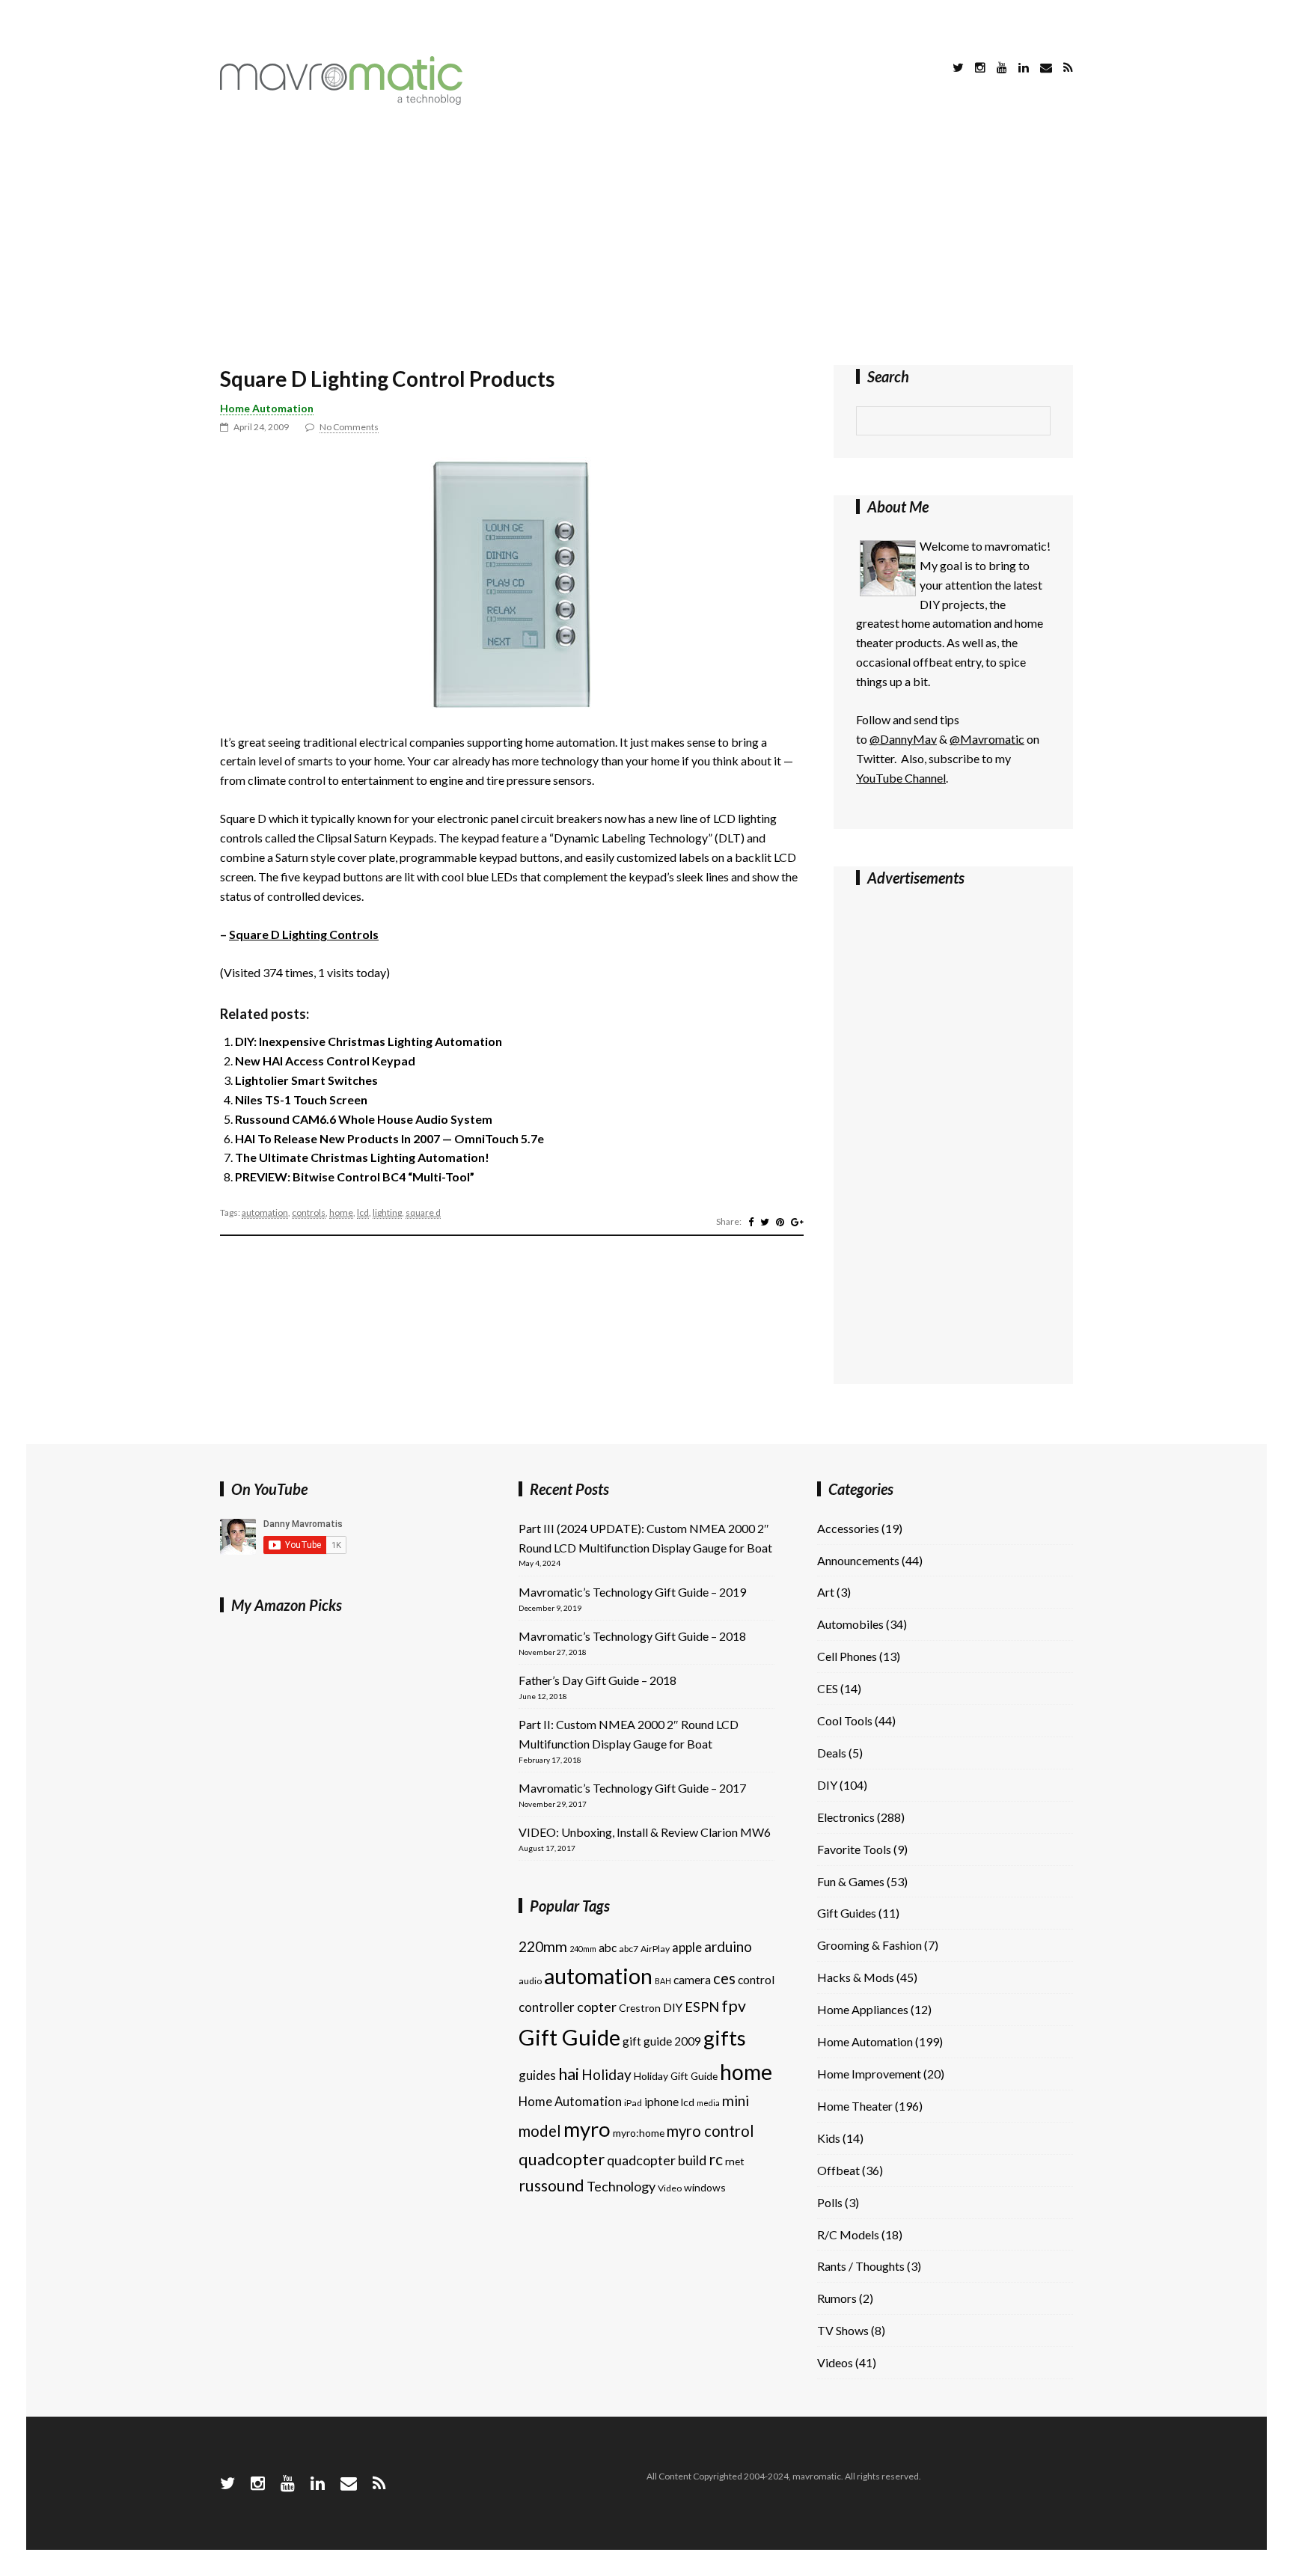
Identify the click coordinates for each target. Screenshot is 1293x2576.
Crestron (640, 2008)
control (756, 1980)
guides (537, 2075)
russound (551, 2185)
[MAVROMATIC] (341, 100)
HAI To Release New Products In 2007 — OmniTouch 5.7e (389, 1138)
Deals (832, 1753)
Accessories (848, 1528)
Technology (621, 2186)
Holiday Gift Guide (676, 2076)
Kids (829, 2138)
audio (530, 1981)
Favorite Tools (854, 1849)
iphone (661, 2102)
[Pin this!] (780, 1222)
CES (828, 1688)
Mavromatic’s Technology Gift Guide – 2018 (632, 1636)
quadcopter (562, 2159)
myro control (710, 2131)
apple (687, 1947)
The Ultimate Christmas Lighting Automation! (362, 1157)
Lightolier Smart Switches (306, 1080)
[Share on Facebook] (751, 1222)
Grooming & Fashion (869, 1945)
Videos (835, 2362)
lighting (387, 1212)
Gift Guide (569, 2037)
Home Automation (267, 408)
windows (705, 2187)
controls (309, 1212)
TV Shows (843, 2330)
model (540, 2131)
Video (670, 2188)
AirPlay (655, 1949)
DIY (673, 2007)
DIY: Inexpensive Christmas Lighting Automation (369, 1041)
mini (736, 2101)
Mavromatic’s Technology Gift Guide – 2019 (632, 1592)
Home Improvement (869, 2074)
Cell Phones (847, 1656)
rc (716, 2159)
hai (569, 2074)
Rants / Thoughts (861, 2266)
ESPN (702, 2007)
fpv (734, 2006)
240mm (583, 1949)
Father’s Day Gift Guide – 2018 (597, 1680)
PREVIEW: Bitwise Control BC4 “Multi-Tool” (355, 1177)
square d (423, 1212)
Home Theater (855, 2106)
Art (826, 1592)
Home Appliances (863, 2009)
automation (265, 1212)
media (708, 2103)
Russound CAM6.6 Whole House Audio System (364, 1119)
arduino (728, 1946)
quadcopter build (657, 2160)
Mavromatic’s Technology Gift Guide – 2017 (632, 1788)
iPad (633, 2103)
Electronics (846, 1817)
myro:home (639, 2133)
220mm (543, 1946)
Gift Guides (847, 1913)
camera (692, 1980)
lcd (363, 1212)
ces (724, 1978)
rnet (735, 2161)
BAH (663, 1981)
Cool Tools (845, 1720)
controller (547, 2007)
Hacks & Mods (856, 1977)
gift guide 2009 (662, 2041)
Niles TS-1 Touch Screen (301, 1099)
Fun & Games (851, 1881)
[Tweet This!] (765, 1222)
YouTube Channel (901, 778)
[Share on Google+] (797, 1222)
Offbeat (838, 2170)
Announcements (858, 1560)
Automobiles (850, 1624)
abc (608, 1948)
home (341, 1212)
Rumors (837, 2298)
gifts (725, 2038)
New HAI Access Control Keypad (325, 1061)
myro (587, 2129)
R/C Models (848, 2234)
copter (597, 2007)
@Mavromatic (987, 739)
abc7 (629, 1949)
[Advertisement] (646, 238)
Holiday (606, 2074)
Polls (830, 2202)
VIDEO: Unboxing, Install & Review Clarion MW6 (645, 1832)
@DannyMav (903, 739)
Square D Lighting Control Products (387, 379)
